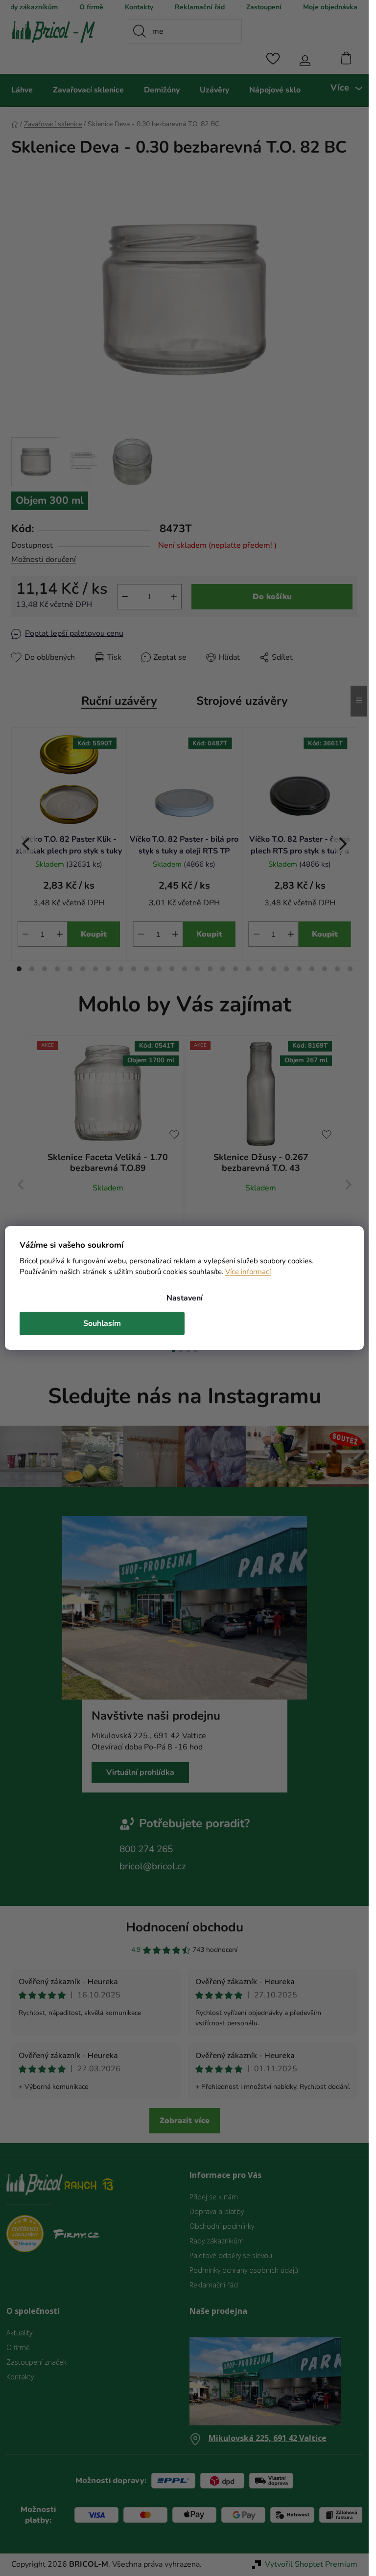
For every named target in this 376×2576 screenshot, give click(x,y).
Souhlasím (102, 1323)
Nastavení (185, 1298)
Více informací (248, 1272)
